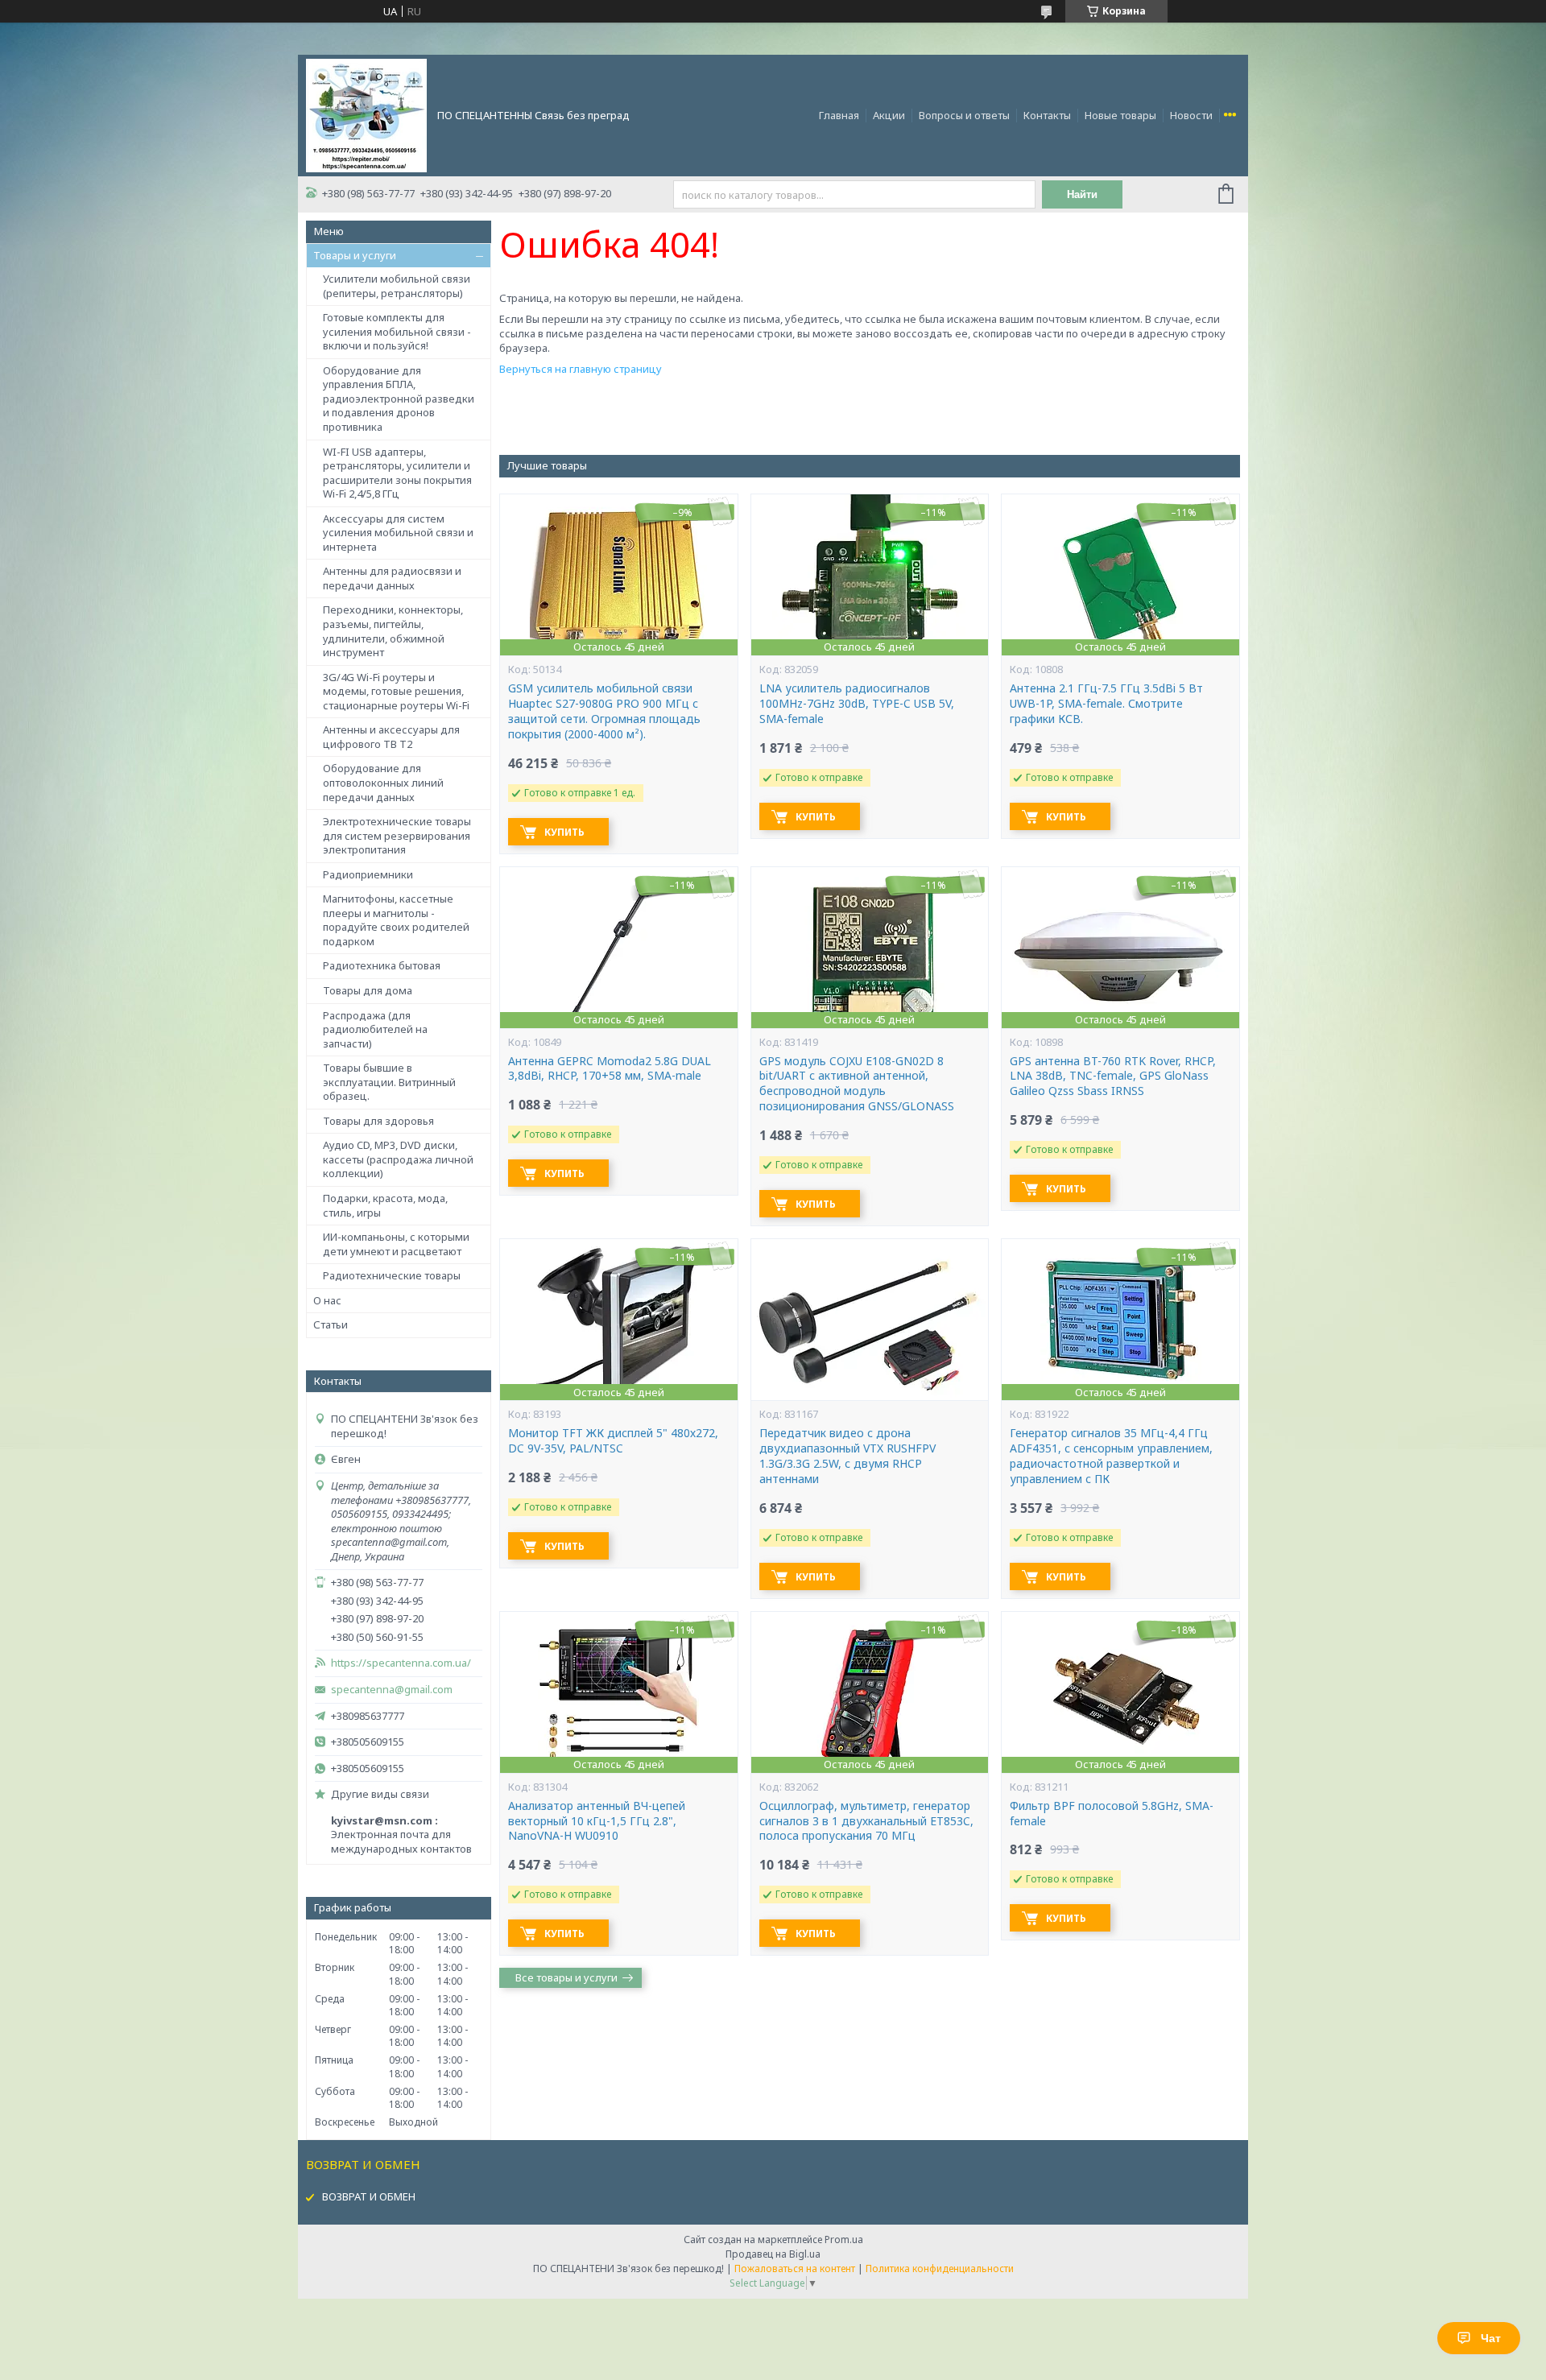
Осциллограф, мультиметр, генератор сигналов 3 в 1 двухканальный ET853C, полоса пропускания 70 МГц (866, 1821)
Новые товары (1120, 115)
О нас (327, 1300)
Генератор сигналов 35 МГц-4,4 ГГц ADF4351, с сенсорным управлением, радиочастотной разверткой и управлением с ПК (1111, 1456)
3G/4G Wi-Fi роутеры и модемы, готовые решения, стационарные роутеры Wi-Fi (396, 691)
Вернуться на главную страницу (581, 369)
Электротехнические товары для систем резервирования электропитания (397, 835)
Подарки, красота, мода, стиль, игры (385, 1205)
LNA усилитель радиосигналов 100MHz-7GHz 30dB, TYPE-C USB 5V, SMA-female (857, 704)
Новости (1191, 115)
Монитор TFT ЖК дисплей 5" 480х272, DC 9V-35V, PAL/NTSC (613, 1441)
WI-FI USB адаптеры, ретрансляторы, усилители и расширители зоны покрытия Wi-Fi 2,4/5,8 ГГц (397, 473)
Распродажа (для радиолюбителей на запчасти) (375, 1029)
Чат (1491, 2338)
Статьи (331, 1324)
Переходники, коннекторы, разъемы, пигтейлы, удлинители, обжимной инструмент (393, 631)
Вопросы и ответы (964, 115)
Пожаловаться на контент (795, 2268)
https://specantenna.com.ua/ (401, 1663)
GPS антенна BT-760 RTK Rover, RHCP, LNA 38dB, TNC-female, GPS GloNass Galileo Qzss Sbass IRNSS (1113, 1076)
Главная (839, 115)
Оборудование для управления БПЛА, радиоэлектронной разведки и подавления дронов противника (399, 399)
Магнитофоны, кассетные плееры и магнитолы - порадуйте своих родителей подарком (396, 920)
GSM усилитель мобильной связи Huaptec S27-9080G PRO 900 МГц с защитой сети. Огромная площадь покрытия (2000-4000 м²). (604, 711)
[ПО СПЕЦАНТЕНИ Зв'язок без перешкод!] (366, 114)
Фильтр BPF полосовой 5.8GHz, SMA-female (1112, 1814)
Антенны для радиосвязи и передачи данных (392, 578)
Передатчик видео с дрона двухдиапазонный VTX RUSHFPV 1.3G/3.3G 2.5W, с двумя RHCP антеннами (847, 1456)
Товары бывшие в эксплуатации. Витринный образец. (389, 1082)
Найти (1082, 194)
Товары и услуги (355, 255)
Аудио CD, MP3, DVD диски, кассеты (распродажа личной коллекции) (398, 1159)
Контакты (1047, 115)
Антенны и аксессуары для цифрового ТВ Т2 (391, 737)
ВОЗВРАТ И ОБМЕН (369, 2196)
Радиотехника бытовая (382, 965)
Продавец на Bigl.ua (773, 2254)
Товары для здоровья (378, 1121)
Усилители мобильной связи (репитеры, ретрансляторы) (397, 286)
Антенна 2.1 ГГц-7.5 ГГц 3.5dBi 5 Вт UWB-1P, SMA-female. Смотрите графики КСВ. (1106, 704)
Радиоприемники (368, 874)
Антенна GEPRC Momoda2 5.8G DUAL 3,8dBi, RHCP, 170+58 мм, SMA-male (610, 1069)
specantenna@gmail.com (392, 1690)
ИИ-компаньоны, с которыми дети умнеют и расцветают (396, 1244)
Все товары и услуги (566, 1977)
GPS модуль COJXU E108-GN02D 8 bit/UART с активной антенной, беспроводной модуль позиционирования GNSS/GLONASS (857, 1084)
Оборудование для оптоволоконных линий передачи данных (383, 782)
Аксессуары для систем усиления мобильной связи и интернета (398, 533)
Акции (889, 115)
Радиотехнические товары (392, 1275)
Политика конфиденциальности (940, 2268)
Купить (564, 832)
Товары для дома (368, 990)
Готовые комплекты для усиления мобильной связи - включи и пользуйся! (397, 331)
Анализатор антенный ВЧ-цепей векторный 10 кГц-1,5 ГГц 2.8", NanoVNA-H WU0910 (597, 1821)
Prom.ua (844, 2240)
